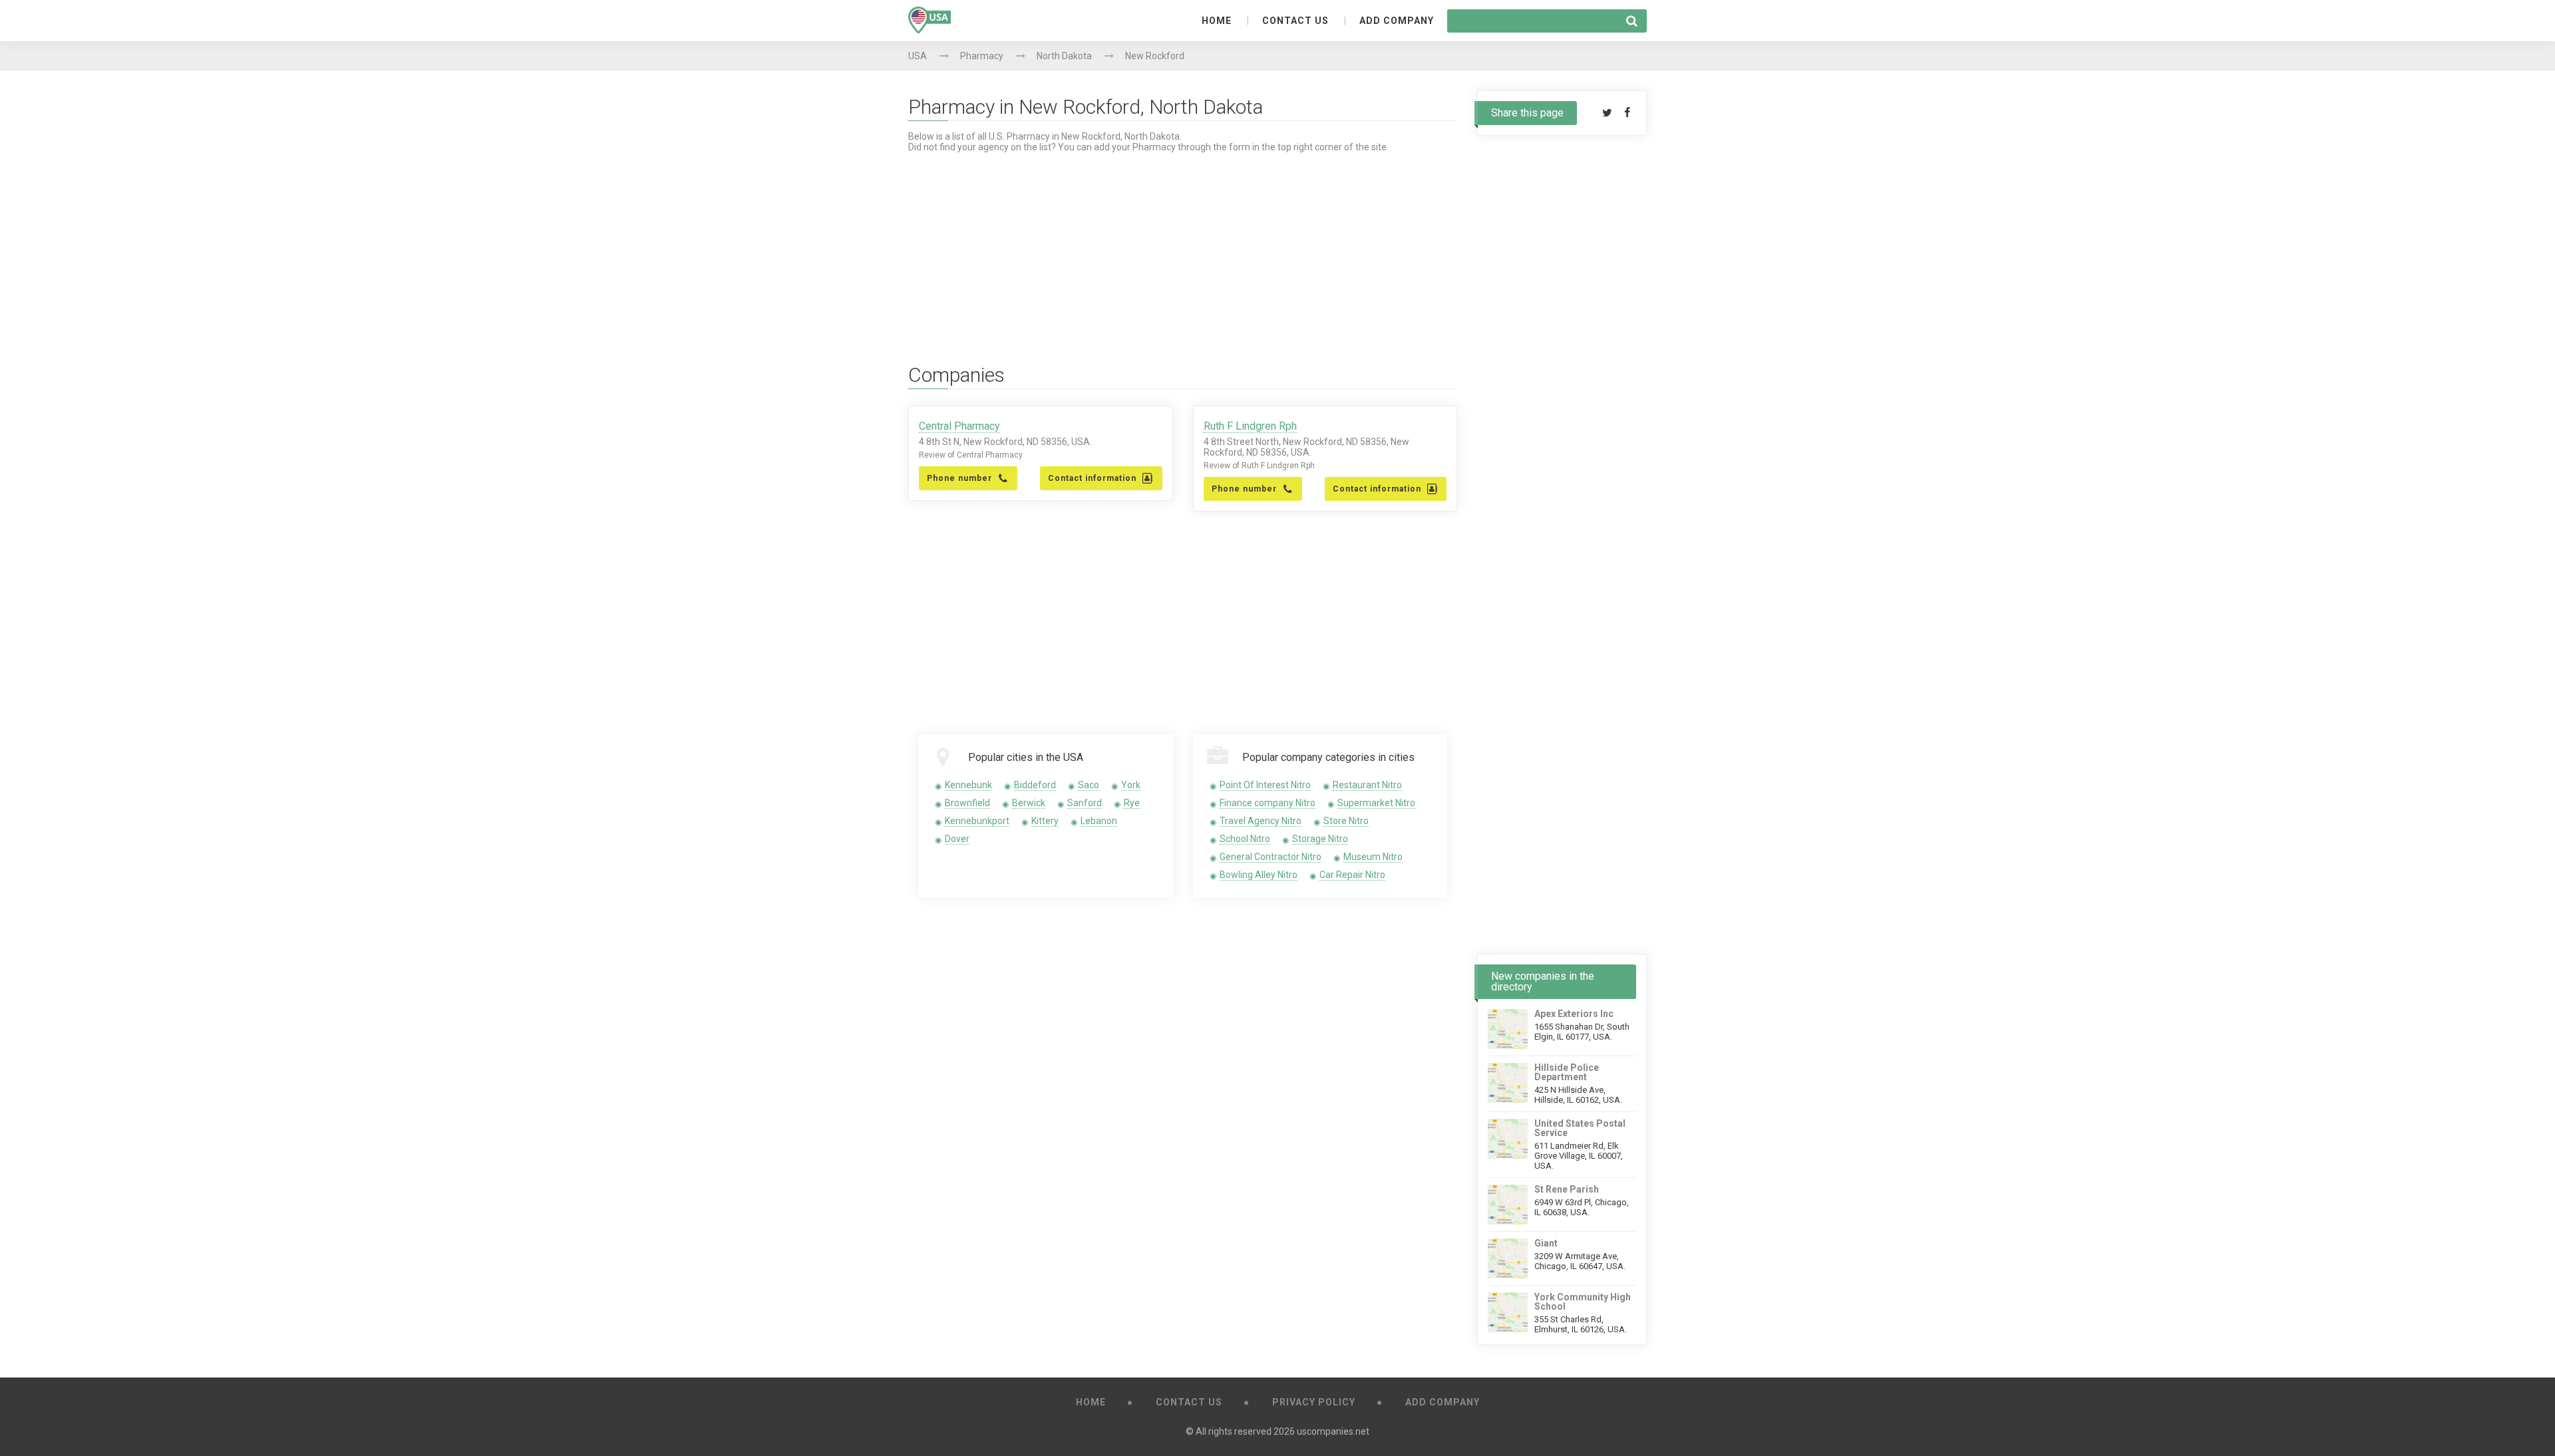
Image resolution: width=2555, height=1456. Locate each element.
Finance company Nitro (1268, 803)
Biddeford (1035, 785)
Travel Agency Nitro (1261, 821)
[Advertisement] (1183, 245)
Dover (957, 839)
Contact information (1092, 478)
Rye (1132, 803)
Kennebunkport (977, 821)
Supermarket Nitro (1376, 803)
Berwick (1029, 803)
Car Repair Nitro (1352, 875)
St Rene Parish (1567, 1189)
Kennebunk (968, 785)
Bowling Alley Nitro (1259, 875)
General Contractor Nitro (1271, 857)
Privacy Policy (1314, 1402)
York (1131, 785)
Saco (1089, 785)
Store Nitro (1346, 821)
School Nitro (1245, 839)
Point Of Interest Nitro (1265, 785)
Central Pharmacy (959, 426)
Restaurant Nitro (1367, 785)
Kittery (1045, 821)
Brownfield (967, 803)
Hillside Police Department (1567, 1072)
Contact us (1295, 21)
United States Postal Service (1580, 1128)
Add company (1397, 21)
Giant (1546, 1243)
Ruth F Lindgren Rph (1250, 426)
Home (1217, 21)
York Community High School (1583, 1302)
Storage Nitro (1320, 839)
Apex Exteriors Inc (1574, 1014)
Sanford (1085, 803)
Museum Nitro (1373, 857)
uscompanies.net (1333, 1431)
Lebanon (1099, 821)
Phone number (959, 478)
